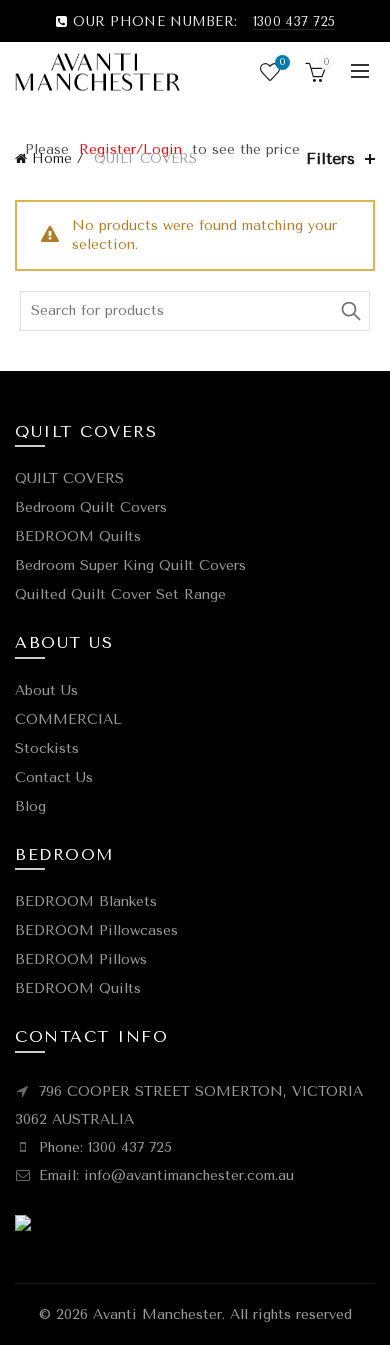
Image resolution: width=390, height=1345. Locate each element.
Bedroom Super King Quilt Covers (130, 565)
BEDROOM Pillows (81, 959)
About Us (46, 690)
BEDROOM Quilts (78, 536)
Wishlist (282, 62)
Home (52, 158)
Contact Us (54, 777)
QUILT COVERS (69, 478)
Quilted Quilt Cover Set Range (120, 594)
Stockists (47, 748)
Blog (30, 806)
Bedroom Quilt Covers (91, 507)
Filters (330, 158)
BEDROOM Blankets (86, 901)
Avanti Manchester (157, 1314)
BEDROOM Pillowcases (96, 930)
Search (350, 311)
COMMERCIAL (68, 719)
